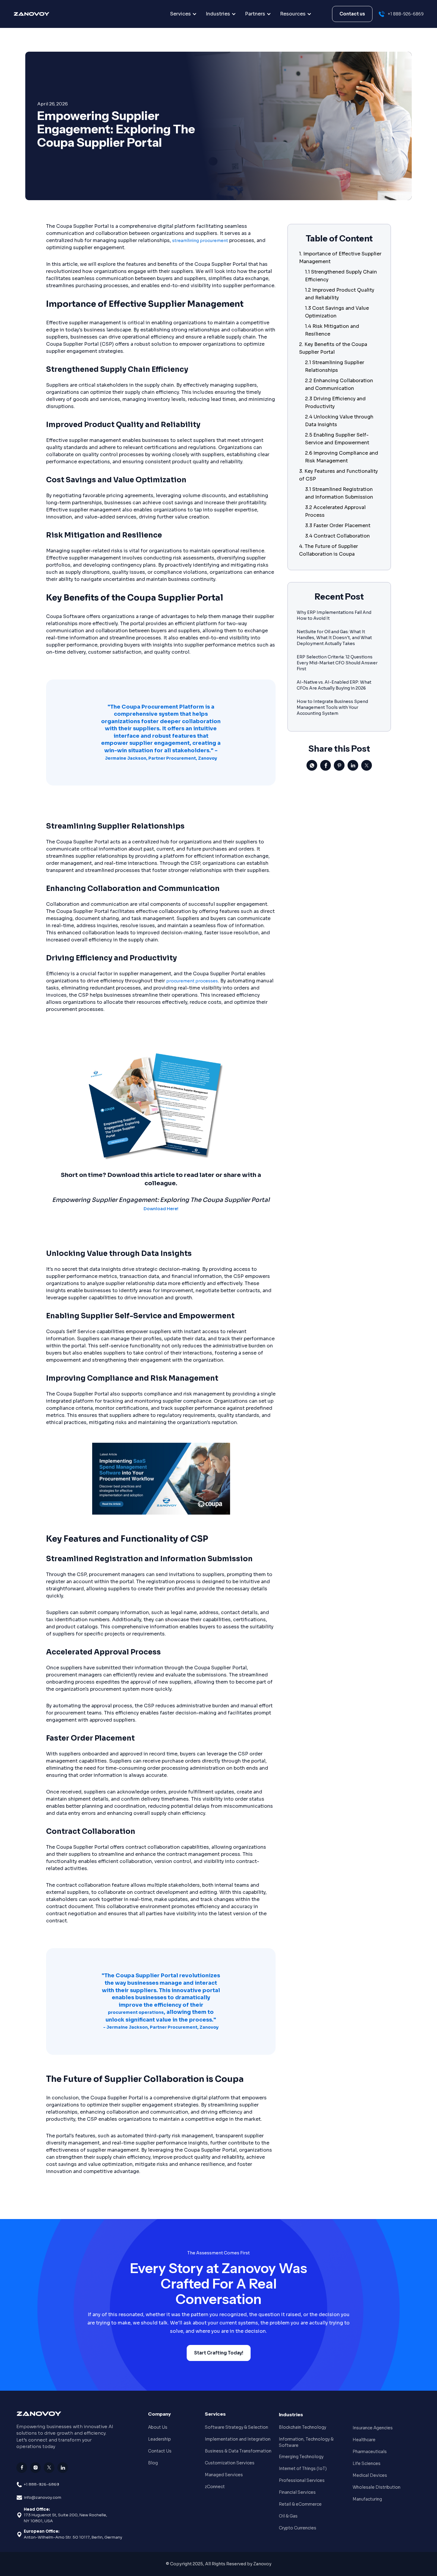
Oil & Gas (288, 2516)
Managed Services (224, 2475)
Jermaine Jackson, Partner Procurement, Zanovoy (161, 758)
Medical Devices (370, 2475)
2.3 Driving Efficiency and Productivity (335, 403)
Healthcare (364, 2440)
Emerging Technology (301, 2457)
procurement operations (136, 2012)
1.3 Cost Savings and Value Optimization (337, 312)
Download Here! (161, 1209)
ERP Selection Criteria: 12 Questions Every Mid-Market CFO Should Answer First (337, 663)
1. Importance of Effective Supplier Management (340, 258)
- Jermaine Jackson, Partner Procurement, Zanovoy (161, 2027)
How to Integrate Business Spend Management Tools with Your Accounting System (332, 707)
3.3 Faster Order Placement (338, 526)
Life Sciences (367, 2463)
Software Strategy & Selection (236, 2427)
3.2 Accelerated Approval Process (335, 511)
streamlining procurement (200, 241)
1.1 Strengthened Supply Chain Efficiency (341, 276)
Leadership (159, 2439)
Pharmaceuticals (370, 2452)
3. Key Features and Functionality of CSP (338, 475)
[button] (183, 14)
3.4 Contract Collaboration (337, 536)
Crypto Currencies (298, 2528)
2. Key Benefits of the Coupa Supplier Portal (333, 348)
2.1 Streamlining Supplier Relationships (335, 366)
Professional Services (302, 2480)
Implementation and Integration (238, 2439)
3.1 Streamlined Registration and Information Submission (339, 493)
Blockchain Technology (302, 2427)
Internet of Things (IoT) (303, 2468)
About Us (158, 2427)
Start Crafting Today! (219, 2353)
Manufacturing (367, 2499)
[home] (44, 14)
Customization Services (230, 2463)
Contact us (352, 14)
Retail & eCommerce (300, 2504)
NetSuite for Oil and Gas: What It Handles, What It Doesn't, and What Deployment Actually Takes (334, 638)
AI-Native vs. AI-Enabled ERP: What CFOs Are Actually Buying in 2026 (334, 685)
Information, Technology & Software (306, 2442)
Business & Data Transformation (238, 2451)
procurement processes (192, 981)
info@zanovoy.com (43, 2497)
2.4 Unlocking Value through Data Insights (339, 421)
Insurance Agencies (373, 2428)
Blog (153, 2463)
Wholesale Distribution (377, 2487)
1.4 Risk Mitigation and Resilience (332, 330)
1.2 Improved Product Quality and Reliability (340, 294)
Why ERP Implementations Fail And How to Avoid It (334, 615)
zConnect (215, 2487)
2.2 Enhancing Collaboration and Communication (339, 384)
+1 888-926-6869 (41, 2484)
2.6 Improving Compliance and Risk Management (342, 457)
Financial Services (297, 2492)
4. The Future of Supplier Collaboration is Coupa (328, 550)
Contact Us (160, 2451)
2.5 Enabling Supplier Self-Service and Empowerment (337, 439)
